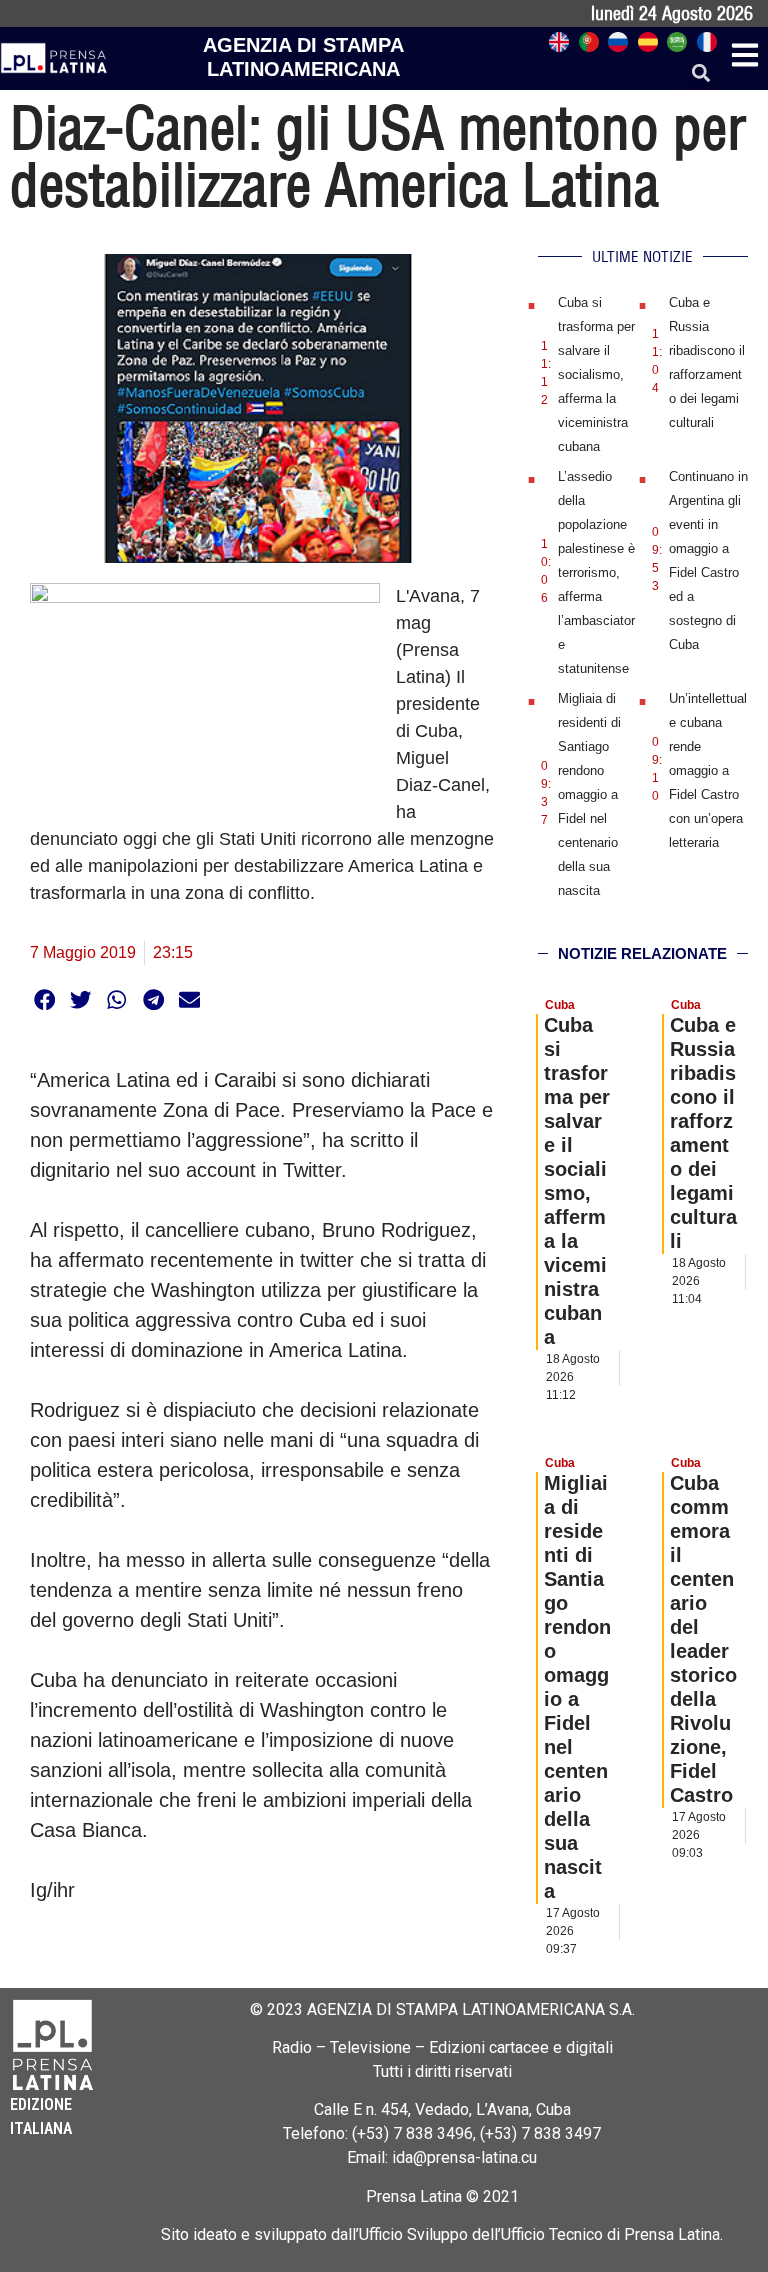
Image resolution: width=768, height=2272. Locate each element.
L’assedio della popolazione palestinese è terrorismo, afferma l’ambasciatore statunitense (596, 572)
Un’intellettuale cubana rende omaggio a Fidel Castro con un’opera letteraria (708, 770)
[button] (701, 73)
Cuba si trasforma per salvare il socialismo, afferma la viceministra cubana (596, 374)
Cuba (560, 1005)
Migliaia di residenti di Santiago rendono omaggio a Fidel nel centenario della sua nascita (589, 794)
